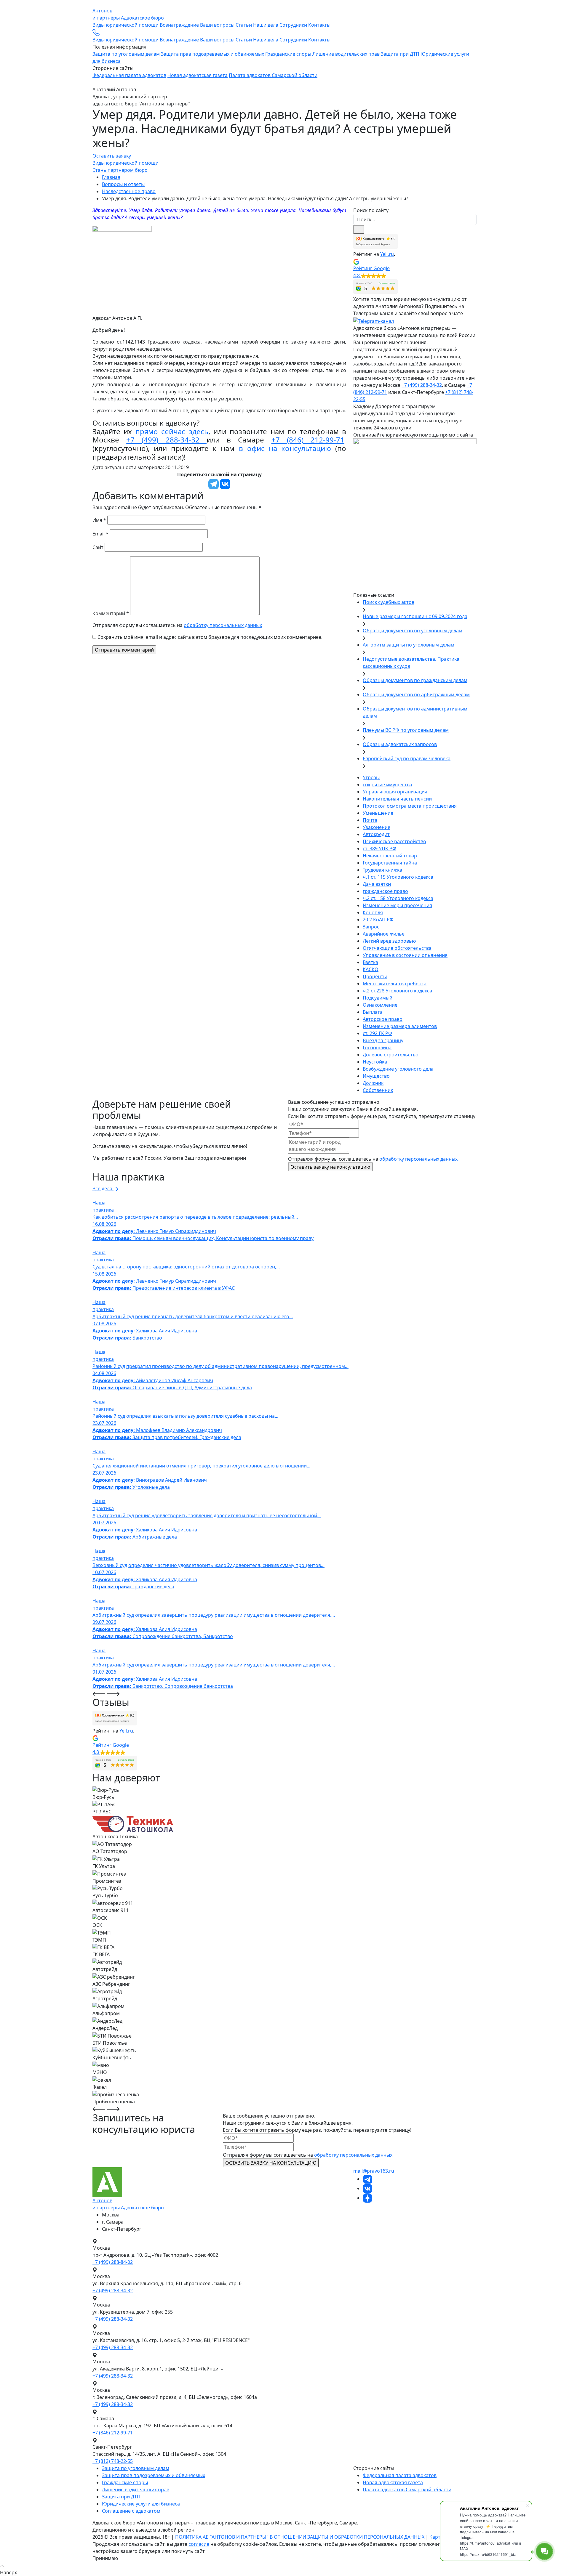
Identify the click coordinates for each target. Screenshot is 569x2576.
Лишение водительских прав (346, 54)
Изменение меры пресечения (397, 905)
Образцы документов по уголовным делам (413, 631)
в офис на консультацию (285, 448)
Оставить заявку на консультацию (330, 1167)
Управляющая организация (395, 792)
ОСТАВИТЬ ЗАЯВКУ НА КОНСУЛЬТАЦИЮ (271, 2163)
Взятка (370, 962)
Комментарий (111, 613)
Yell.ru (387, 254)
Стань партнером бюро (120, 170)
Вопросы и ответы (123, 184)
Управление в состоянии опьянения (405, 955)
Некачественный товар (390, 856)
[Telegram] (214, 484)
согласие (199, 2544)
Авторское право (383, 1019)
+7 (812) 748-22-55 (113, 2461)
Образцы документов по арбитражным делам (416, 694)
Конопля (373, 912)
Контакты (319, 25)
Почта (370, 820)
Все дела (103, 1188)
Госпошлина (377, 1048)
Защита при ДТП (400, 54)
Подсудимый (378, 998)
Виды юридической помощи (126, 25)
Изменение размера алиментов (400, 1026)
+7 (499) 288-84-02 (113, 2262)
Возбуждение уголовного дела (398, 1069)
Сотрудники (293, 25)
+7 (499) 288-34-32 (166, 440)
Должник (373, 1083)
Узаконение (377, 827)
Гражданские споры (288, 54)
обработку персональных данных (223, 625)
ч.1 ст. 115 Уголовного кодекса (398, 877)
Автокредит (376, 834)
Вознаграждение (179, 25)
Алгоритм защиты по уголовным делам (409, 645)
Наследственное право (129, 191)
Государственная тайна (390, 863)
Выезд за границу (383, 1040)
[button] (415, 268)
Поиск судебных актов (389, 602)
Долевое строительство (391, 1055)
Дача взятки (377, 884)
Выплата (373, 1012)
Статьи (244, 25)
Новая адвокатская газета (198, 75)
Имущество (376, 1076)
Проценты (375, 976)
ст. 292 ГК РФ (377, 1033)
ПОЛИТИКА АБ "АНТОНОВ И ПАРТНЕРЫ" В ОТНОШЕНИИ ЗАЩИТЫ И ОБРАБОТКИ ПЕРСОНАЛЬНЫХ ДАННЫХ (300, 2537)
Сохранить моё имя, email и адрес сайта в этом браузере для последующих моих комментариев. (210, 637)
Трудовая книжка (382, 870)
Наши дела (266, 25)
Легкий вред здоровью (389, 941)
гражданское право (385, 891)
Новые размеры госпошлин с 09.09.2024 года (415, 616)
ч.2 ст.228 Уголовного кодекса (397, 991)
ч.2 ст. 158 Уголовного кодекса (398, 898)
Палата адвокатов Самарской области (273, 75)
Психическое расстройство (394, 841)
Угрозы (371, 777)
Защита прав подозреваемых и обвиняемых (212, 54)
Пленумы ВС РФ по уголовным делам (406, 730)
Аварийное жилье (384, 934)
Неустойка (375, 1062)
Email (100, 534)
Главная (111, 177)
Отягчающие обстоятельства (397, 948)
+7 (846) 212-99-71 (308, 440)
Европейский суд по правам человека (407, 758)
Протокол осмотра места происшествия (410, 806)
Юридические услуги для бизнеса (141, 2504)
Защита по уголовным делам (126, 54)
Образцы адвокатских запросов (400, 744)
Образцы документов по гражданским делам (415, 680)
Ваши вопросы (217, 25)
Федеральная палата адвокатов (129, 75)
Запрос (371, 927)
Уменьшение (378, 813)
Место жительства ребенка (395, 984)
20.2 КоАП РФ (378, 920)
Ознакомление (380, 1005)
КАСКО (371, 969)
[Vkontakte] (225, 484)
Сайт (98, 547)
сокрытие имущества (387, 785)
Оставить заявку (112, 156)
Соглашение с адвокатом (131, 2511)
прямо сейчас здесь (172, 431)
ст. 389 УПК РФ (379, 848)
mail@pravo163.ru (374, 2171)
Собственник (378, 1090)
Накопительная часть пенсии (397, 799)
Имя (99, 520)
